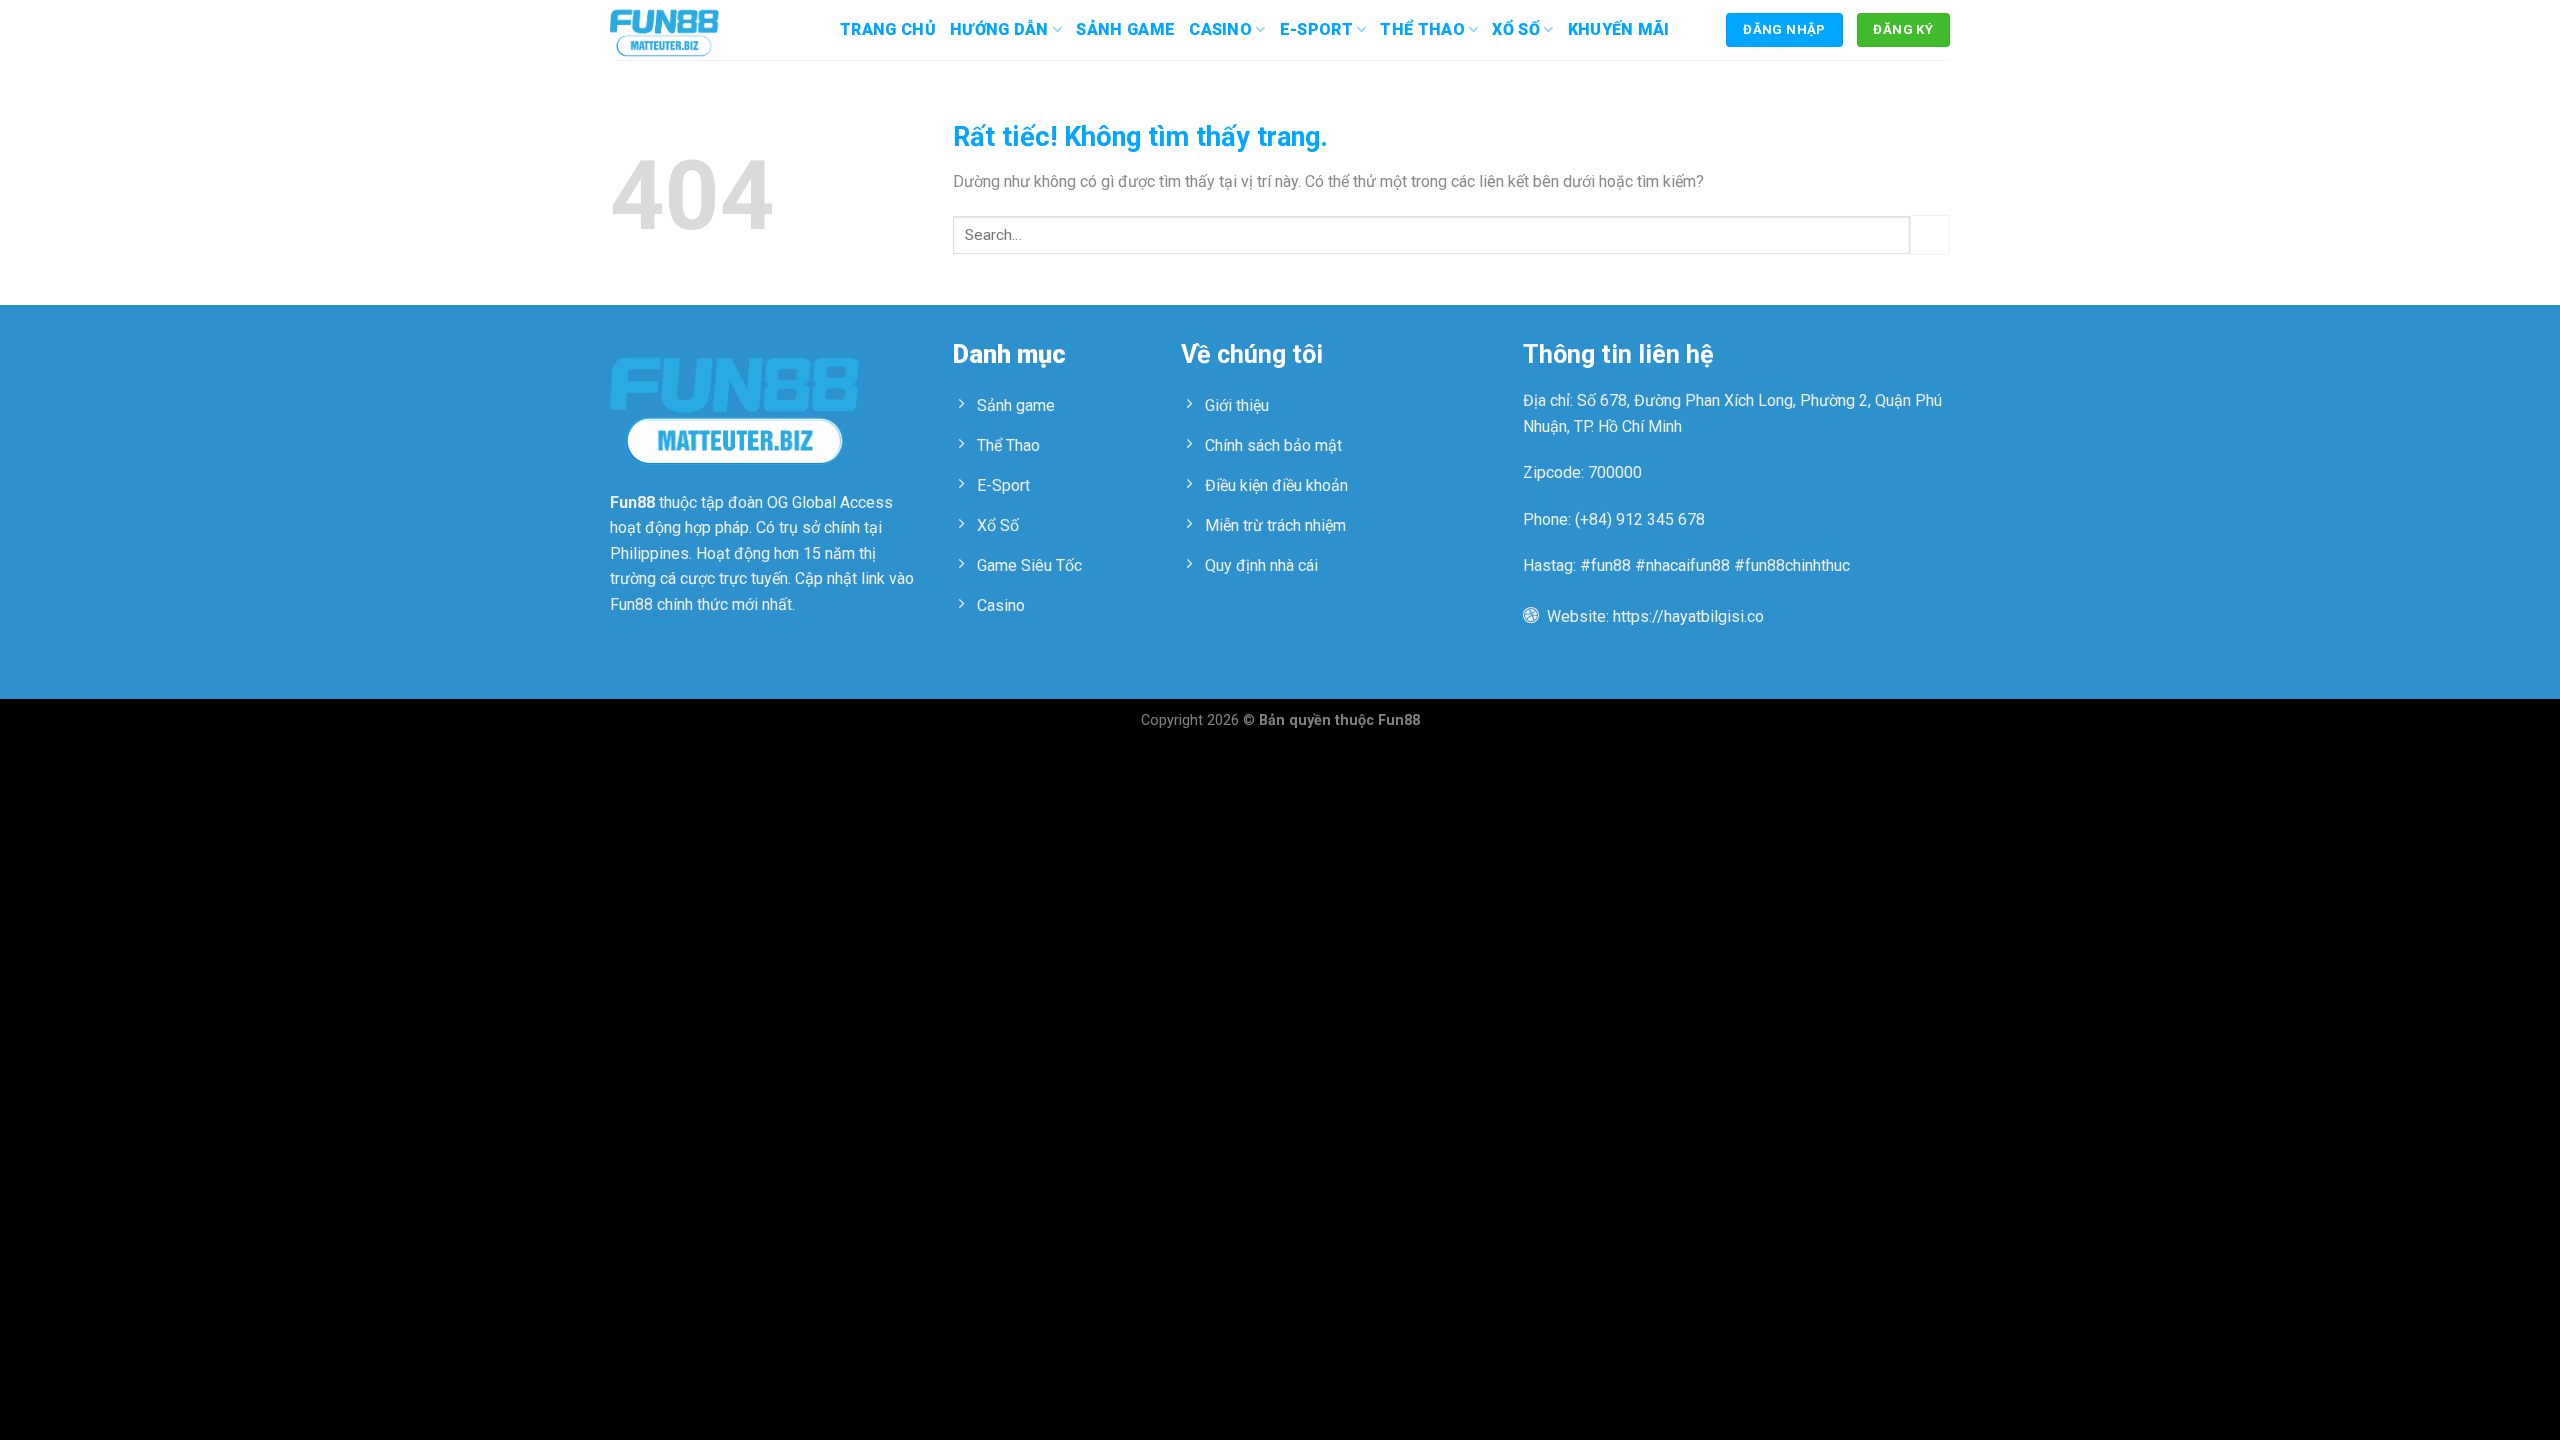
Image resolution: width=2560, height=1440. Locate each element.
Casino (1220, 29)
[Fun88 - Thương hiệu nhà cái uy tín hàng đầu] (710, 30)
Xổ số (1516, 29)
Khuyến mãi (1619, 29)
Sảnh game (1125, 29)
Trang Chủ (888, 29)
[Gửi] (1930, 234)
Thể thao (1422, 29)
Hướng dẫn (999, 29)
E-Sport (1316, 29)
